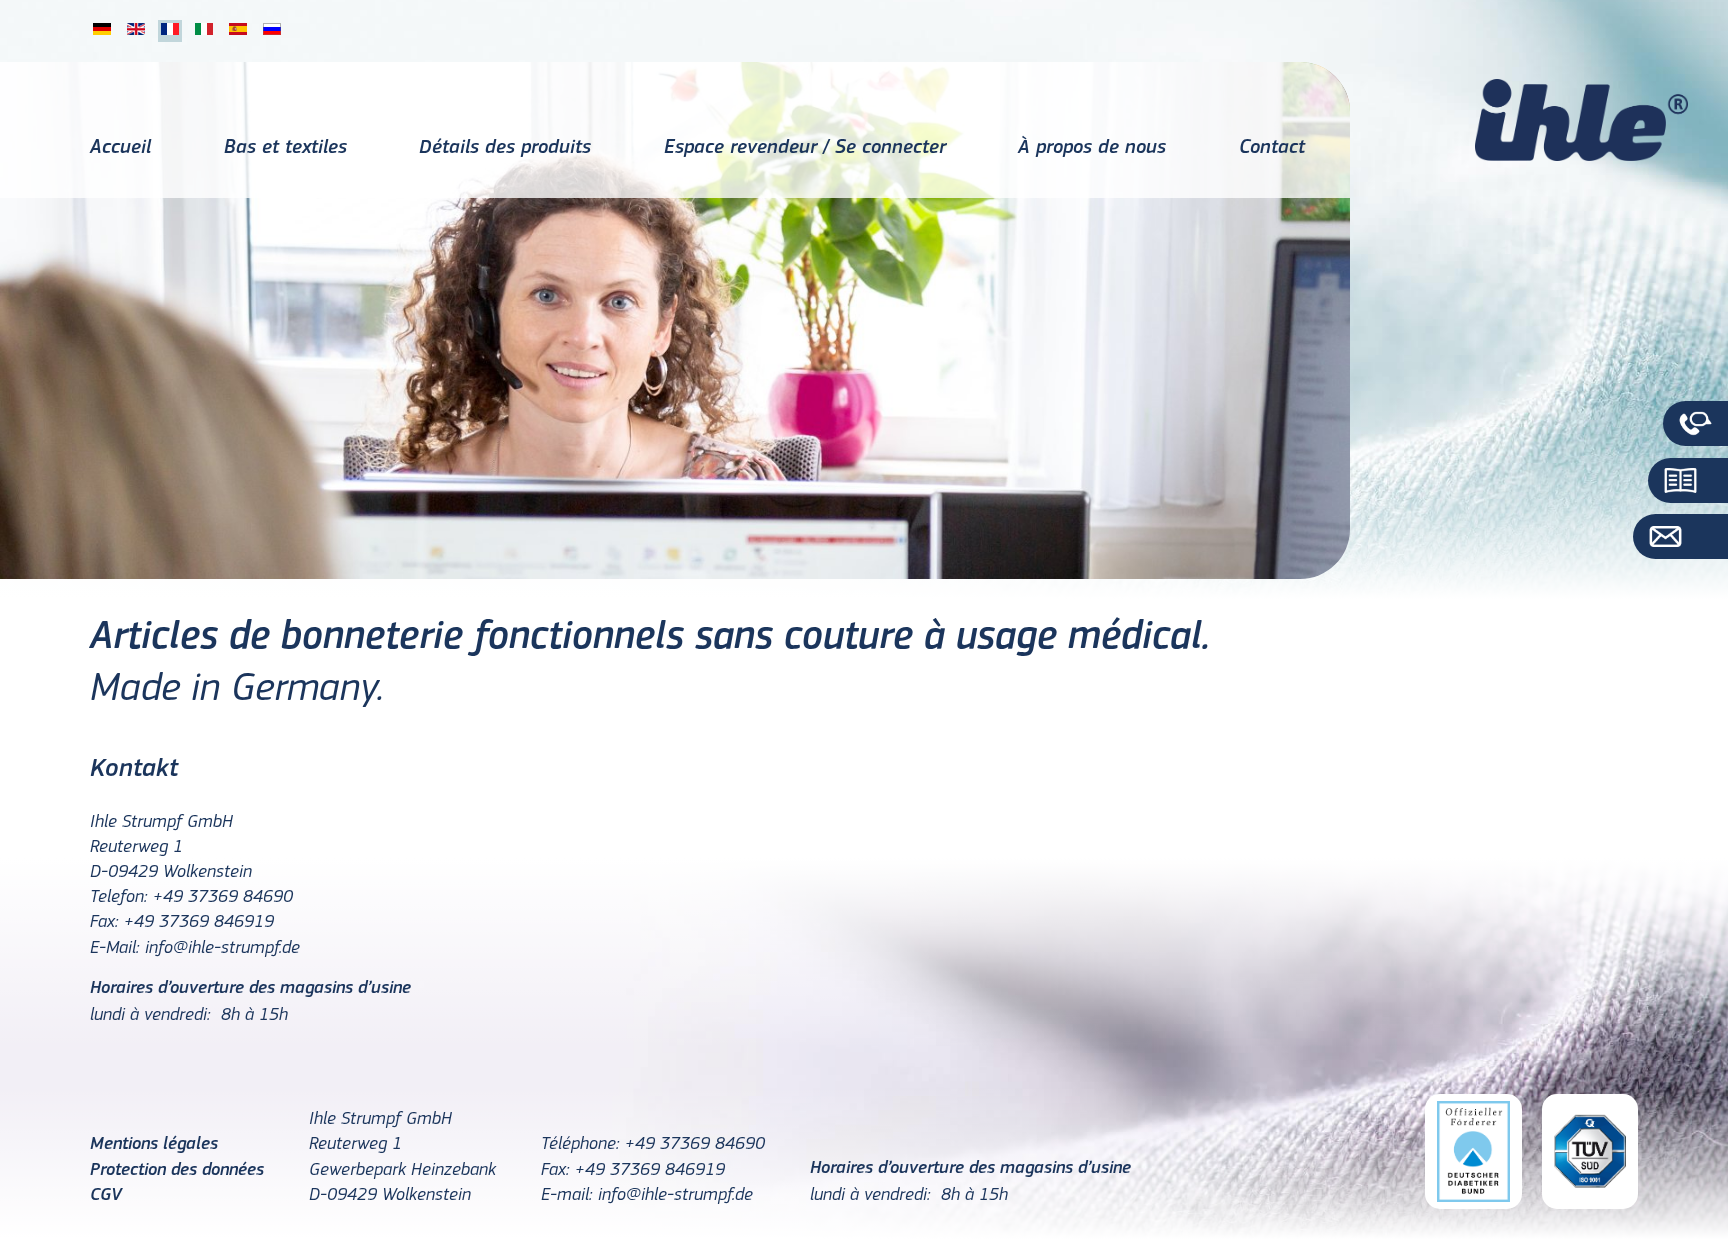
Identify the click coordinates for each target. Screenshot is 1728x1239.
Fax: (104, 923)
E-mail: (567, 1196)
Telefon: (119, 898)
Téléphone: (580, 1145)
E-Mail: (115, 949)
